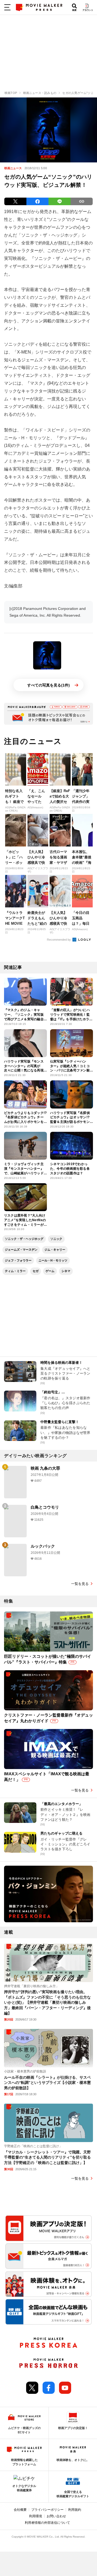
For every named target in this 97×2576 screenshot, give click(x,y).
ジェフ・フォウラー (18, 1260)
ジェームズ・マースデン (21, 1250)
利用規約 (75, 2510)
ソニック (56, 1239)
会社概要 (20, 2510)
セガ (36, 1271)
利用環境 (36, 2516)
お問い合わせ (56, 2516)
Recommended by (59, 940)
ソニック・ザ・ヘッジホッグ (24, 1239)
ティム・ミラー (15, 1271)
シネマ (66, 1271)
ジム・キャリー (55, 1250)
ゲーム (50, 1271)
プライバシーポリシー (47, 2510)
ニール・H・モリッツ (53, 1260)
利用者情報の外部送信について (47, 2523)
